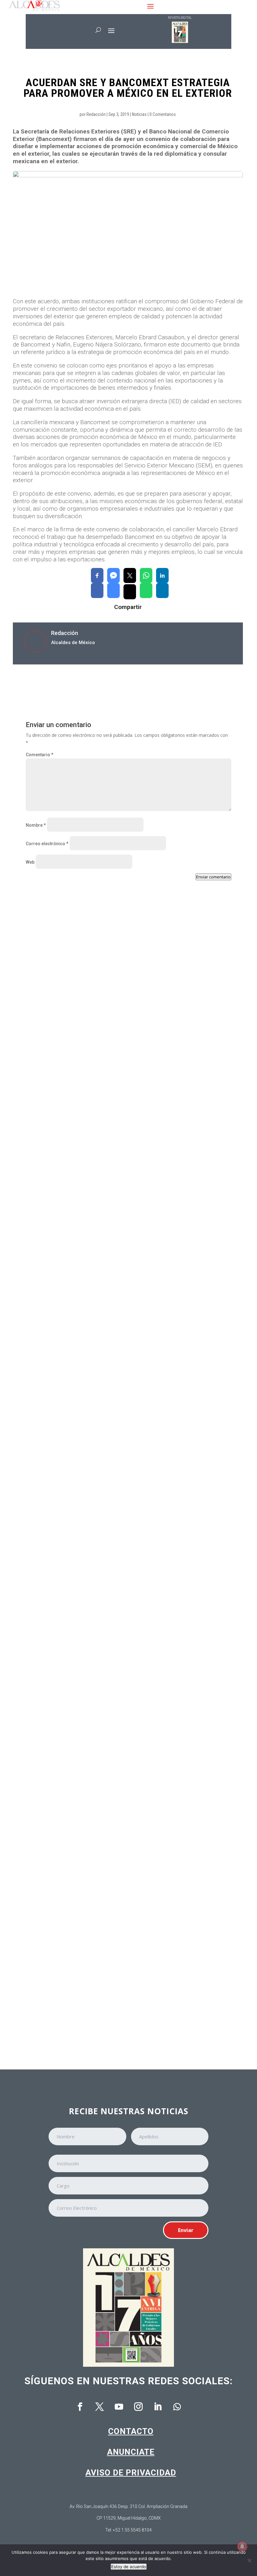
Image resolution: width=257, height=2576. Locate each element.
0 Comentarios (163, 114)
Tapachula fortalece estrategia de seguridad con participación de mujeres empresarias (118, 2001)
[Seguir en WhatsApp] (177, 2407)
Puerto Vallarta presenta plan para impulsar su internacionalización (111, 1087)
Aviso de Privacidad (131, 2473)
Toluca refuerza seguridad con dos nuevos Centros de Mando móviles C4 (116, 1636)
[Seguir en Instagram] (138, 2407)
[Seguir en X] (99, 2407)
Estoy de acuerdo (129, 2567)
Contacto (131, 2431)
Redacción (96, 114)
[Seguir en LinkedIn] (158, 2407)
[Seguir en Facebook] (80, 2407)
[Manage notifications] (242, 2547)
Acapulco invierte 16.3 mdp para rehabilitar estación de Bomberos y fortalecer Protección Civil (123, 1452)
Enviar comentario (213, 877)
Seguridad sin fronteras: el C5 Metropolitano (84, 1817)
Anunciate (131, 2452)
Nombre (36, 825)
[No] (249, 2560)
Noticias (139, 114)
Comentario (39, 755)
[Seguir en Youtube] (119, 2407)
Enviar (186, 2230)
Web (30, 862)
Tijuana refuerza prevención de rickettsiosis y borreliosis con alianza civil (119, 1268)
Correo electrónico (47, 844)
